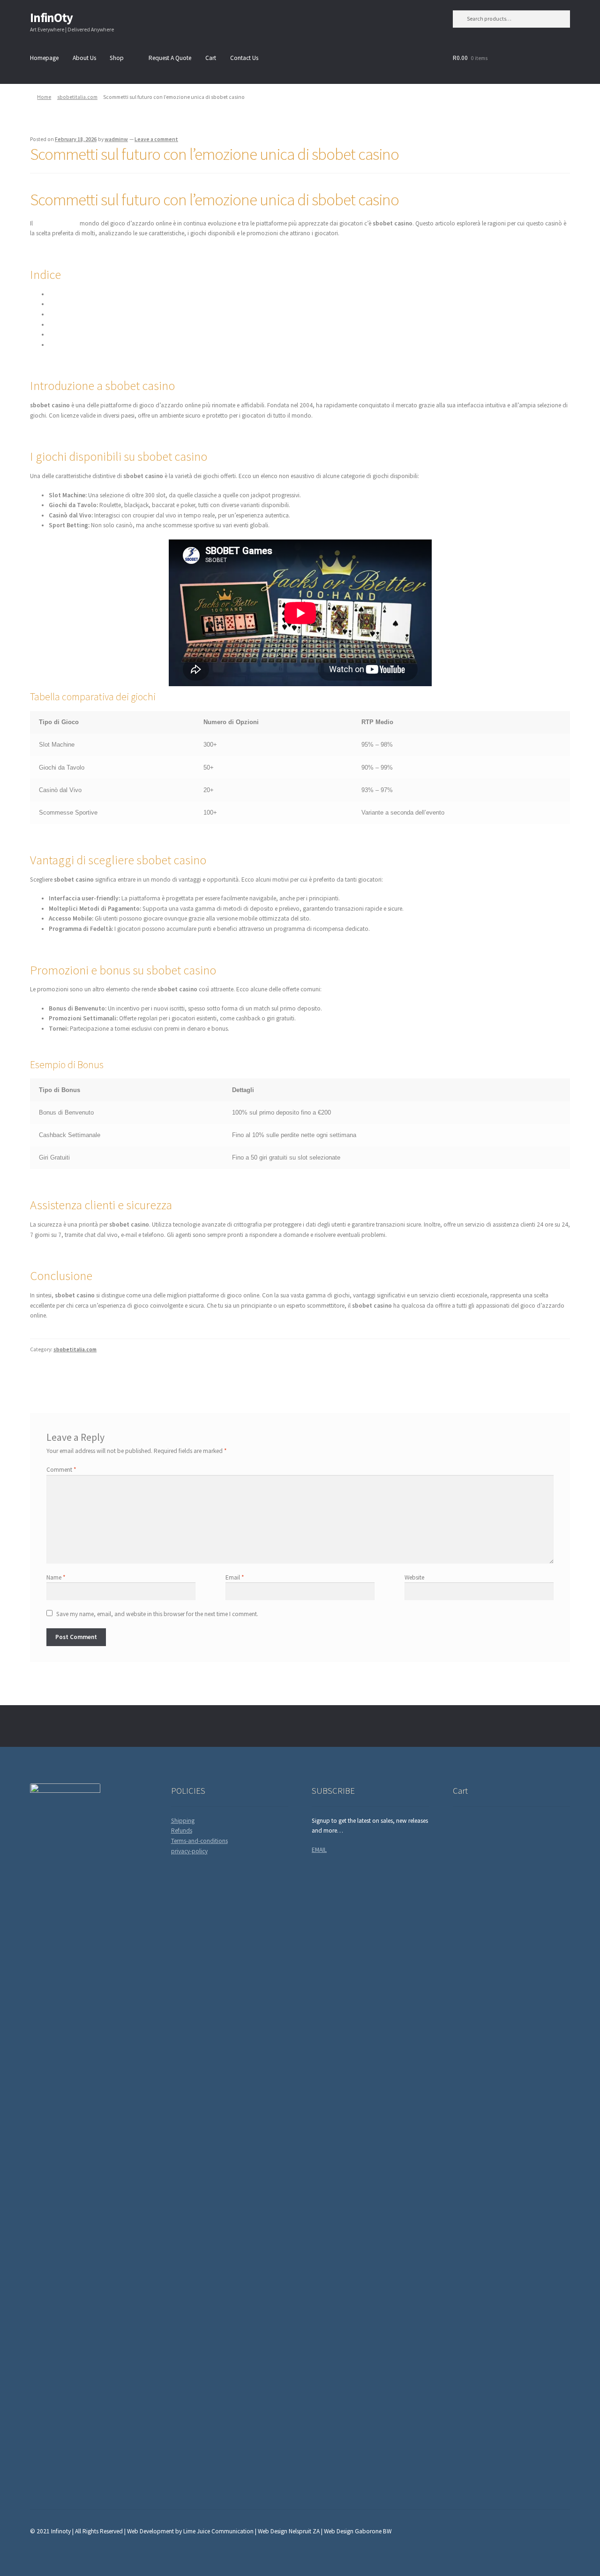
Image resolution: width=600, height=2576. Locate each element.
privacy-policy (189, 1851)
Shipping (183, 1821)
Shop (117, 58)
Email (235, 1577)
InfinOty (51, 18)
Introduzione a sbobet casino (87, 294)
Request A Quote (170, 58)
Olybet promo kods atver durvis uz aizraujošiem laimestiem (485, 1376)
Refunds (182, 1831)
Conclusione (65, 345)
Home (44, 97)
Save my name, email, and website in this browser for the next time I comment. (157, 1614)
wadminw (116, 139)
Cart (211, 58)
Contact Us (244, 58)
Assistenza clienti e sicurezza (85, 334)
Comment (61, 1470)
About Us (84, 58)
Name (56, 1577)
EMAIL (319, 1850)
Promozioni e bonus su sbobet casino (98, 325)
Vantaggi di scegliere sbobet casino (94, 314)
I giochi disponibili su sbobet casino (95, 304)
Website (414, 1577)
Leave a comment (156, 139)
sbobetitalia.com (77, 97)
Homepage (44, 58)
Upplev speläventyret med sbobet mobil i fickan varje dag (112, 1376)
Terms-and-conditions (199, 1841)
